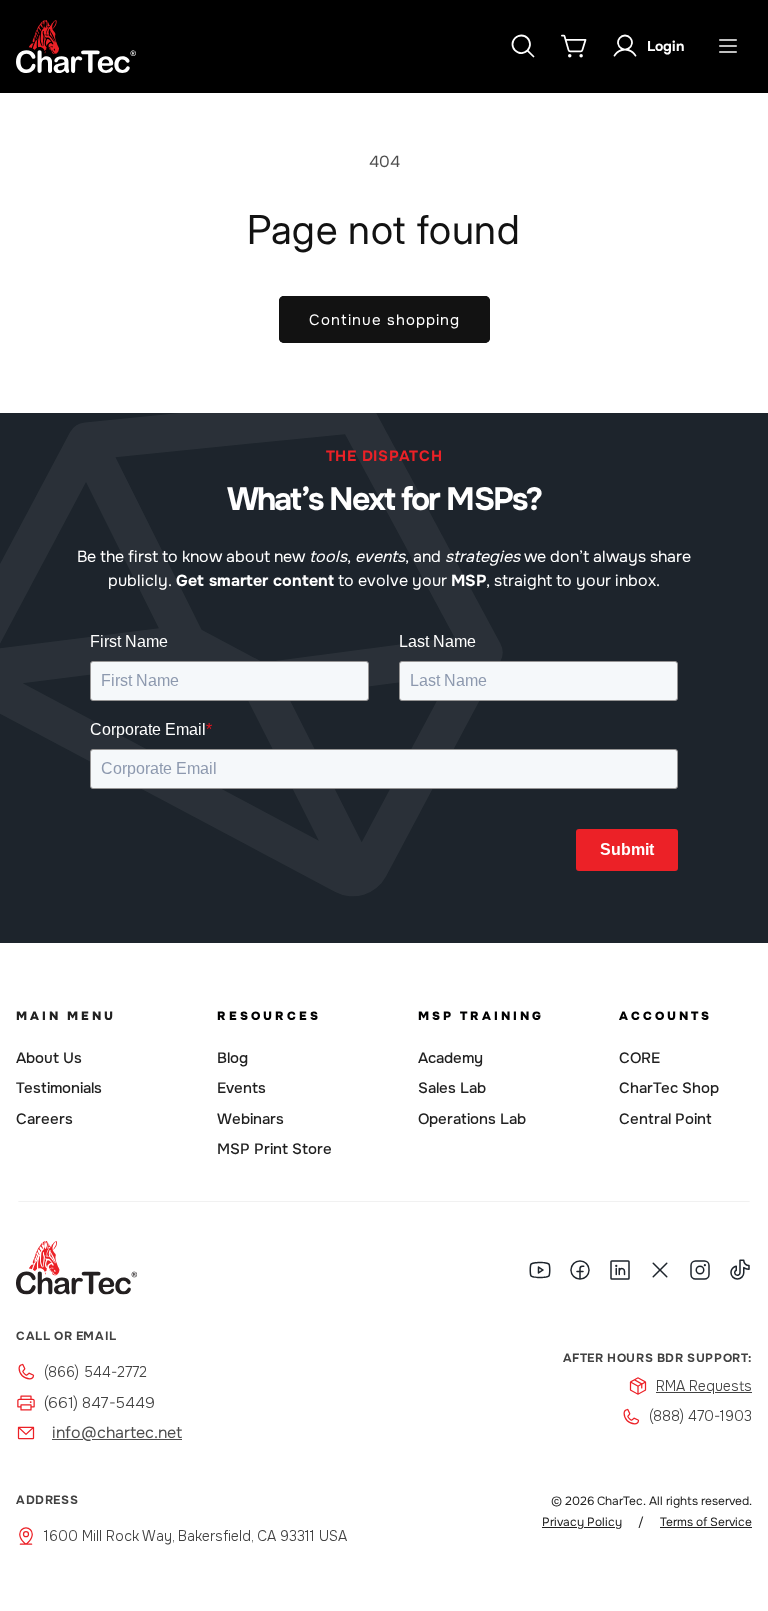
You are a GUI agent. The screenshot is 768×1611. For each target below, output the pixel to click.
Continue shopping (384, 320)
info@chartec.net (117, 1432)
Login (665, 46)
